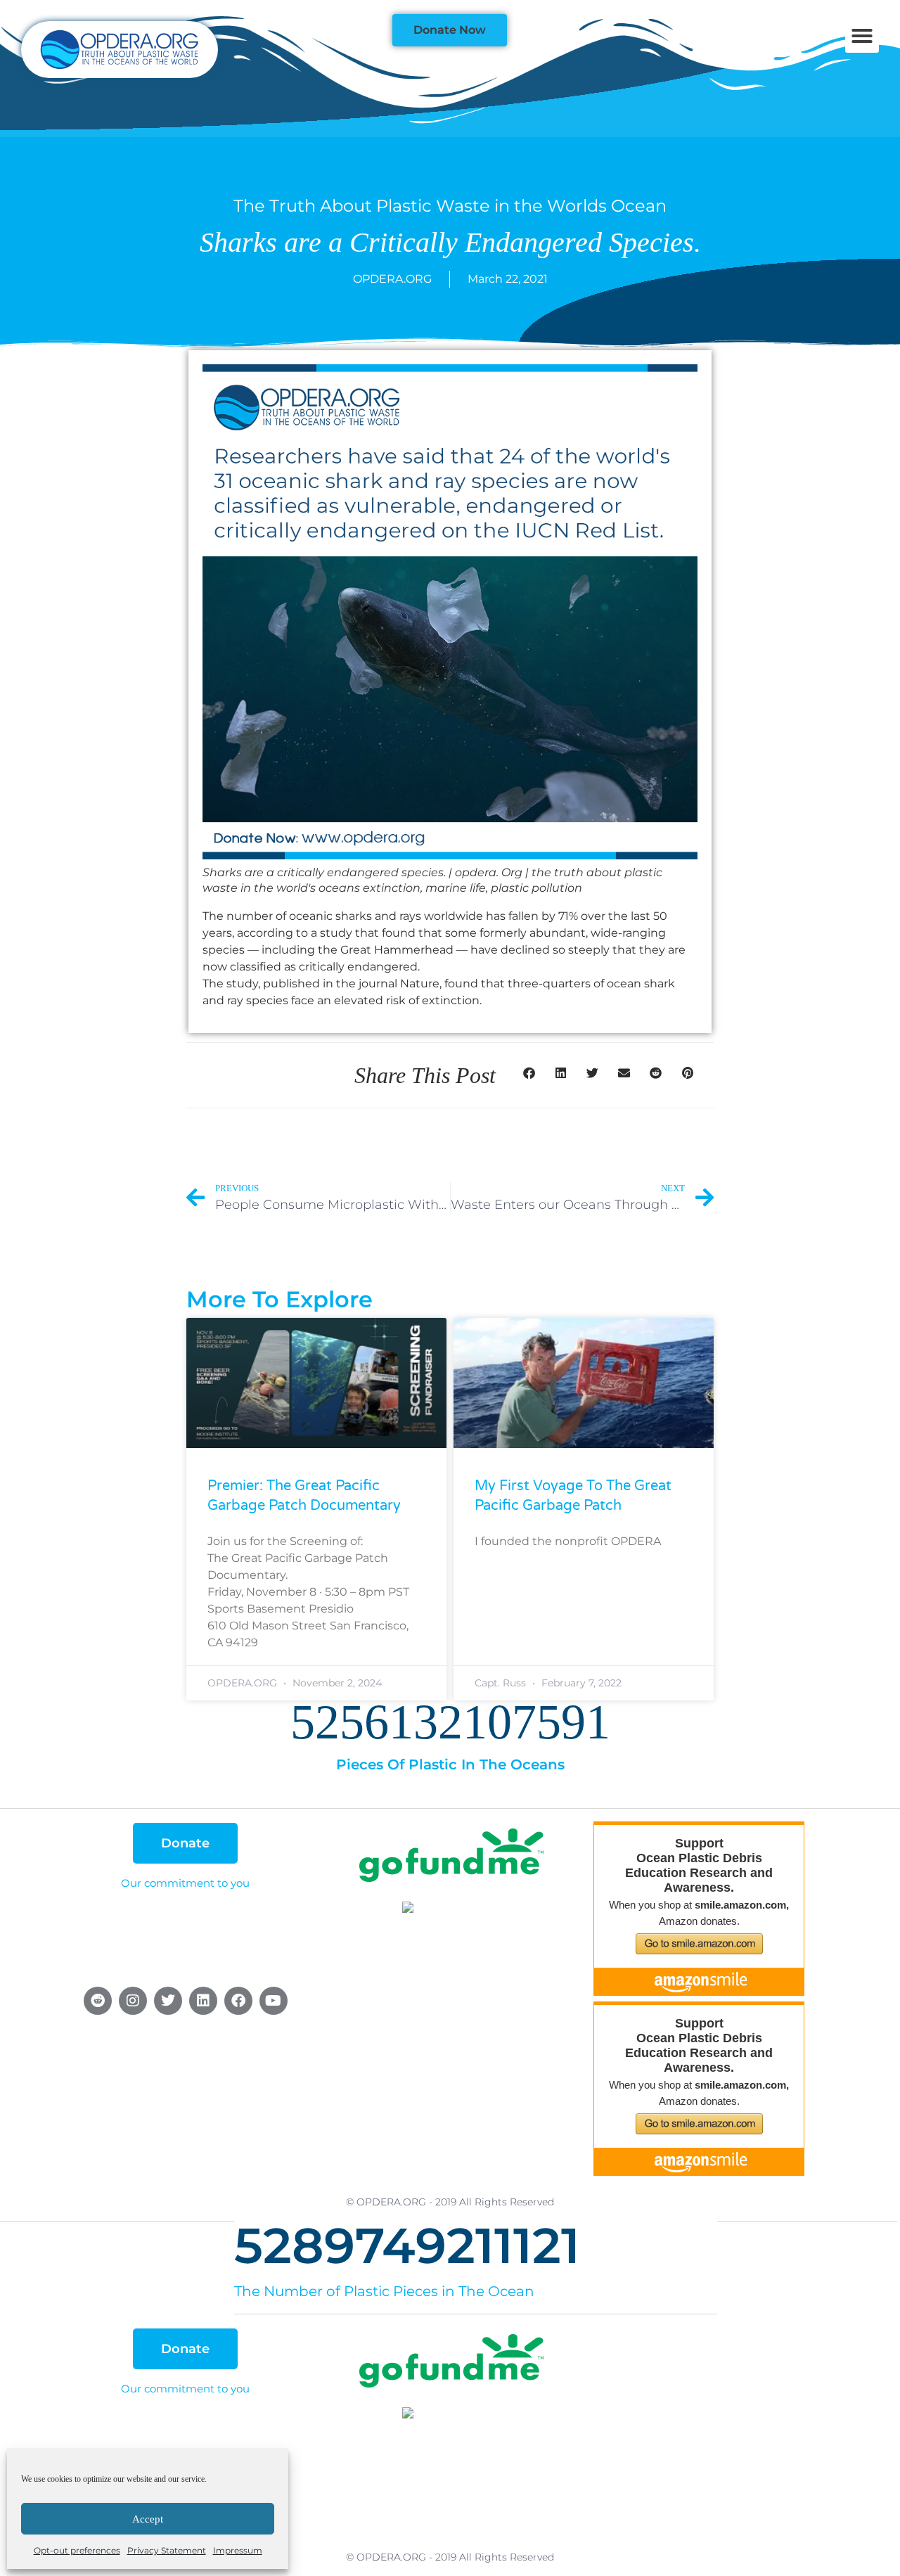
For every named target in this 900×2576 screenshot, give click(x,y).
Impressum (238, 2550)
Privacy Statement (167, 2550)
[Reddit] (98, 2001)
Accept (148, 2519)
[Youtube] (274, 2001)
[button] (862, 36)
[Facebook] (238, 2001)
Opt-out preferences (77, 2550)
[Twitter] (168, 2001)
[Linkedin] (203, 2001)
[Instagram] (133, 2001)
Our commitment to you (185, 1883)
